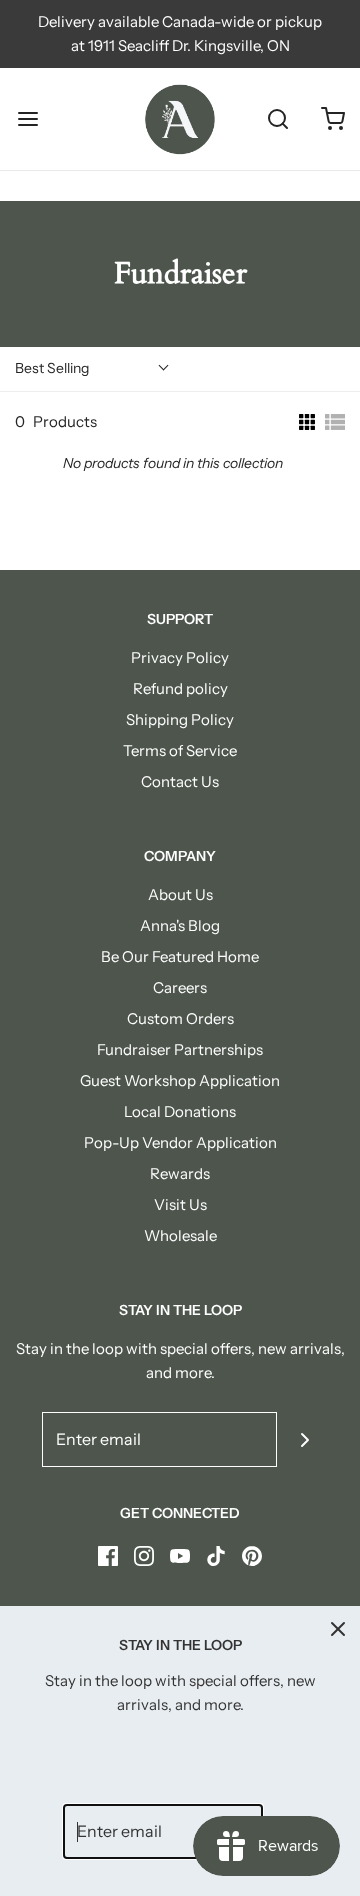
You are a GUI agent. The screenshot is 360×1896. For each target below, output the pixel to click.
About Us (180, 894)
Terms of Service (180, 750)
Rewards (180, 1173)
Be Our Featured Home (180, 956)
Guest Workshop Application (180, 1080)
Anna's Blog (180, 925)
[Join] (304, 1439)
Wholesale (180, 1235)
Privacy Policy (180, 657)
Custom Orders (180, 1018)
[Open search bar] (277, 119)
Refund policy (180, 688)
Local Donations (180, 1111)
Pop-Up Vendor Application (180, 1142)
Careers (180, 987)
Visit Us (180, 1204)
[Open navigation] (27, 119)
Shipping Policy (180, 719)
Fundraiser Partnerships (180, 1049)
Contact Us (180, 781)
